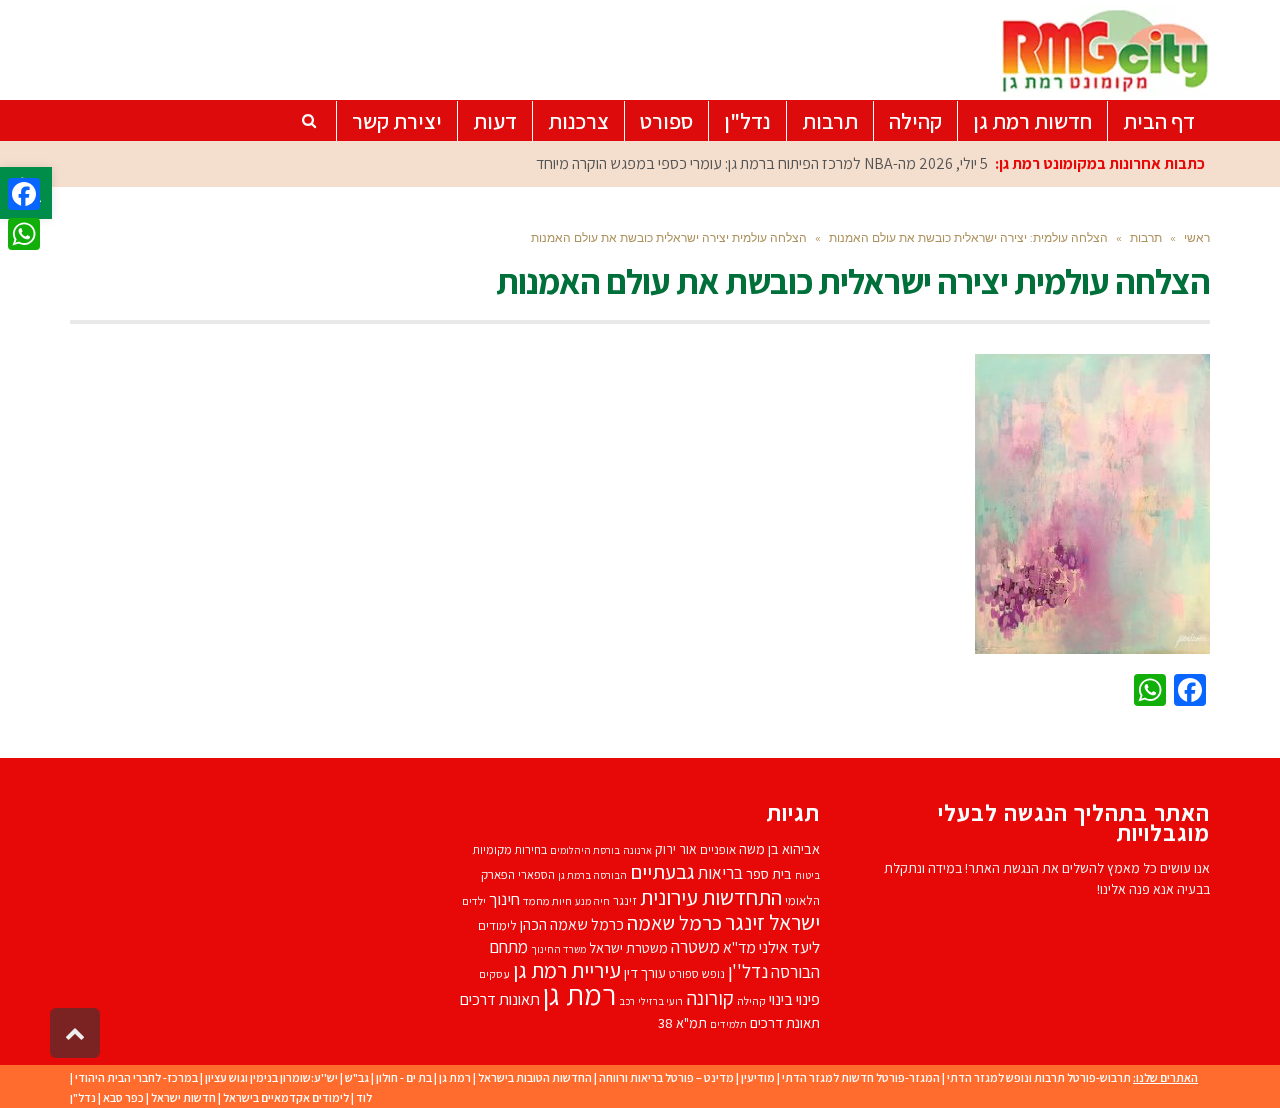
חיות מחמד (547, 900)
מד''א (739, 947)
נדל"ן (83, 1097)
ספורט (684, 973)
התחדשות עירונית (711, 896)
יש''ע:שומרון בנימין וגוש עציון (271, 1077)
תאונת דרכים (785, 1022)
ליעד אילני (789, 947)
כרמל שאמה (674, 922)
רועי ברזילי (660, 1001)
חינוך (504, 899)
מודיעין (758, 1077)
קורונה (710, 998)
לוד (364, 1097)
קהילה (751, 1000)
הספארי (536, 874)
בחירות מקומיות (509, 849)
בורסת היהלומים (585, 850)
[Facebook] (24, 194)
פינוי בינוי (794, 999)
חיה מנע (592, 901)
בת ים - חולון (404, 1077)
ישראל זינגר (772, 922)
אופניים (718, 849)
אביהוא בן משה (779, 848)
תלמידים (728, 1024)
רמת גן (579, 994)
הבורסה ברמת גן (592, 875)
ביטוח (807, 875)
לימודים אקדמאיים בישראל (286, 1097)
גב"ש (357, 1077)
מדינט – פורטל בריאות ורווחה (666, 1077)
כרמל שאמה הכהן (572, 924)
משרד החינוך (558, 949)
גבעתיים (662, 871)
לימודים (497, 925)
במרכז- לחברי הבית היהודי (136, 1077)
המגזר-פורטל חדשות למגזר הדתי (861, 1077)
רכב (627, 1001)
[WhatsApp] (24, 234)
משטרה (695, 946)
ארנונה (637, 850)
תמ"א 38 (682, 1022)
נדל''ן (748, 971)
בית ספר (769, 873)
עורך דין (645, 972)
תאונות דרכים (500, 999)
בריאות (720, 873)
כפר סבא (123, 1097)
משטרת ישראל (628, 947)
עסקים (494, 973)
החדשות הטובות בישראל (535, 1077)
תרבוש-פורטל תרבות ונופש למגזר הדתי (1039, 1077)
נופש (713, 973)
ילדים (474, 900)
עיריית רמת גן (567, 970)
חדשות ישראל (183, 1097)
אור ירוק (676, 849)
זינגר (625, 900)
